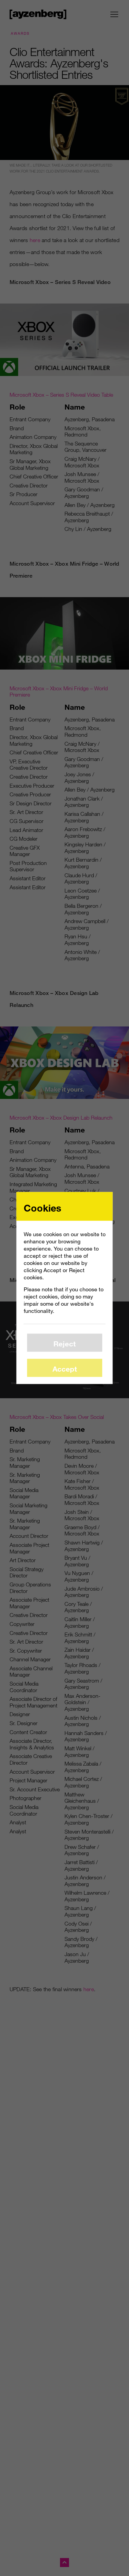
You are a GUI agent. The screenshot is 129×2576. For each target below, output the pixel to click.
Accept (65, 1368)
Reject (64, 1343)
